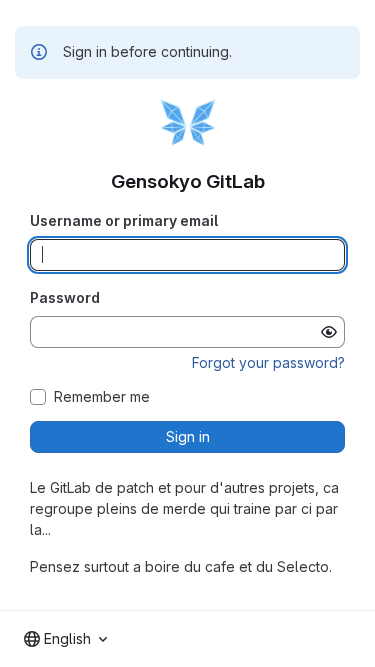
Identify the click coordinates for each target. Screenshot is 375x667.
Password (65, 297)
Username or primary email (124, 220)
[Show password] (329, 332)
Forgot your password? (268, 362)
